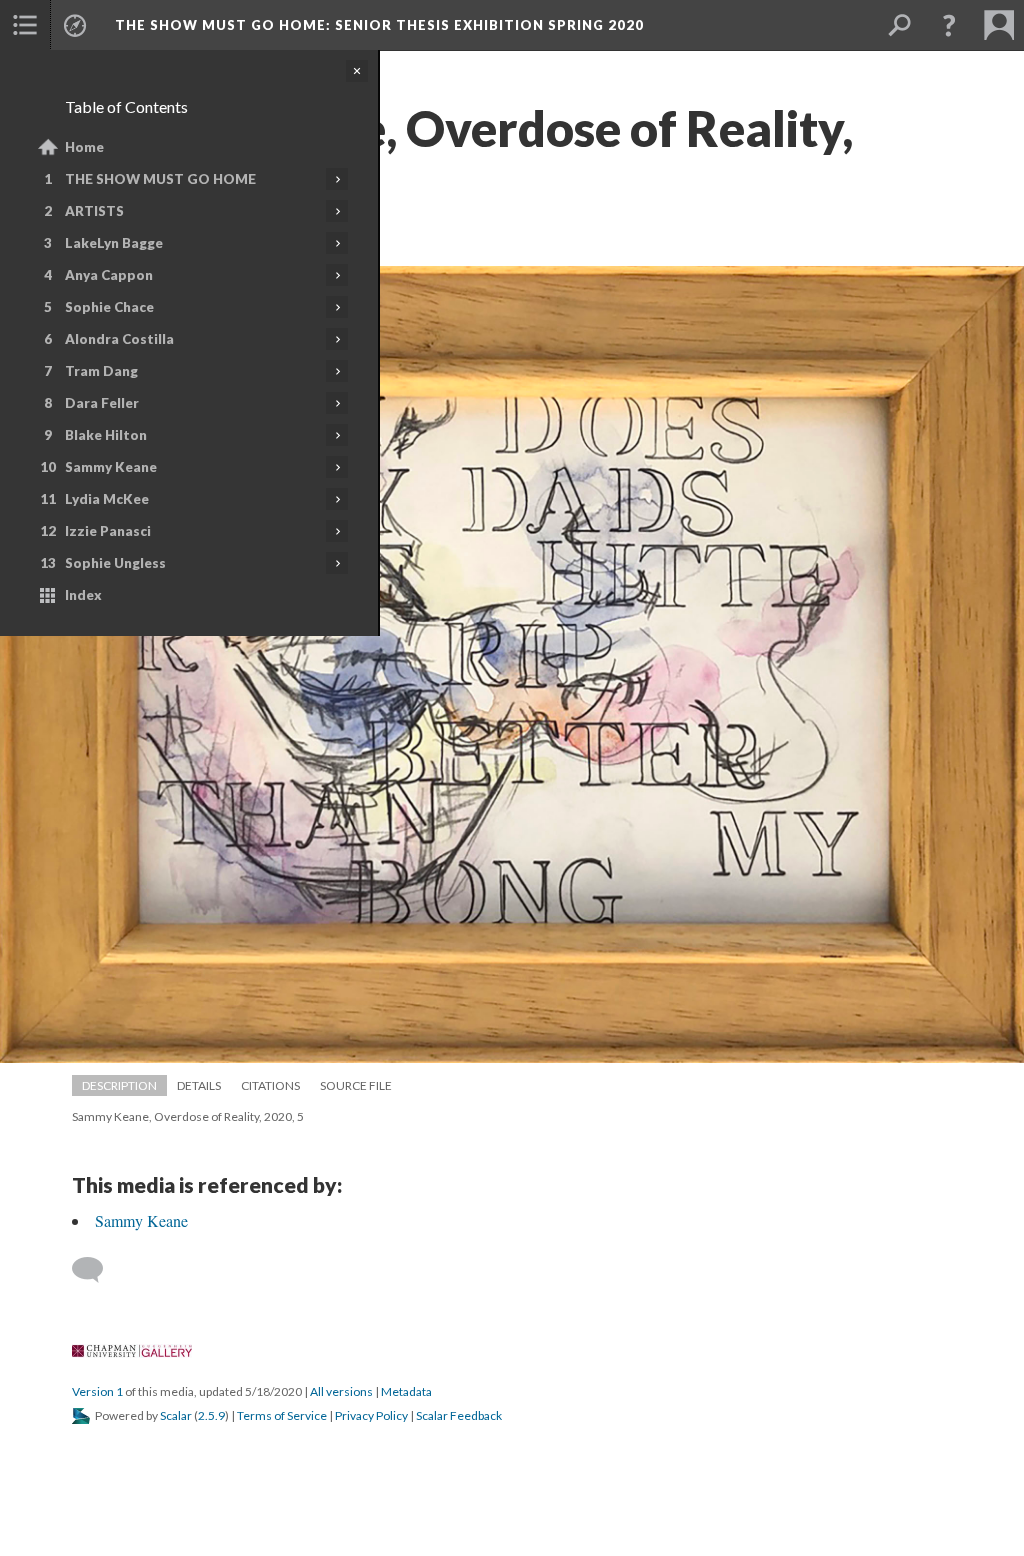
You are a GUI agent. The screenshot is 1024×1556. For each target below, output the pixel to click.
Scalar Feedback (459, 1415)
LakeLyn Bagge (114, 243)
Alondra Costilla (119, 339)
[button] (25, 25)
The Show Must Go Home (379, 25)
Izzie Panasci (108, 531)
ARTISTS (94, 211)
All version (341, 1391)
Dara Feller (102, 403)
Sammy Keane (111, 467)
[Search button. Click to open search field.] (899, 25)
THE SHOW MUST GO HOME (160, 179)
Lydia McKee (107, 499)
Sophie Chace (109, 307)
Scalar (176, 1415)
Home (84, 147)
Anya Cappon (109, 275)
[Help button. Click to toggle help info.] (949, 25)
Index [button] (83, 595)
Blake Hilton (106, 435)
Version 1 (97, 1391)
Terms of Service (282, 1415)
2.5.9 (211, 1415)
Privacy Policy (371, 1415)
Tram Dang (101, 371)
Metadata (406, 1391)
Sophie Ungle (115, 563)
